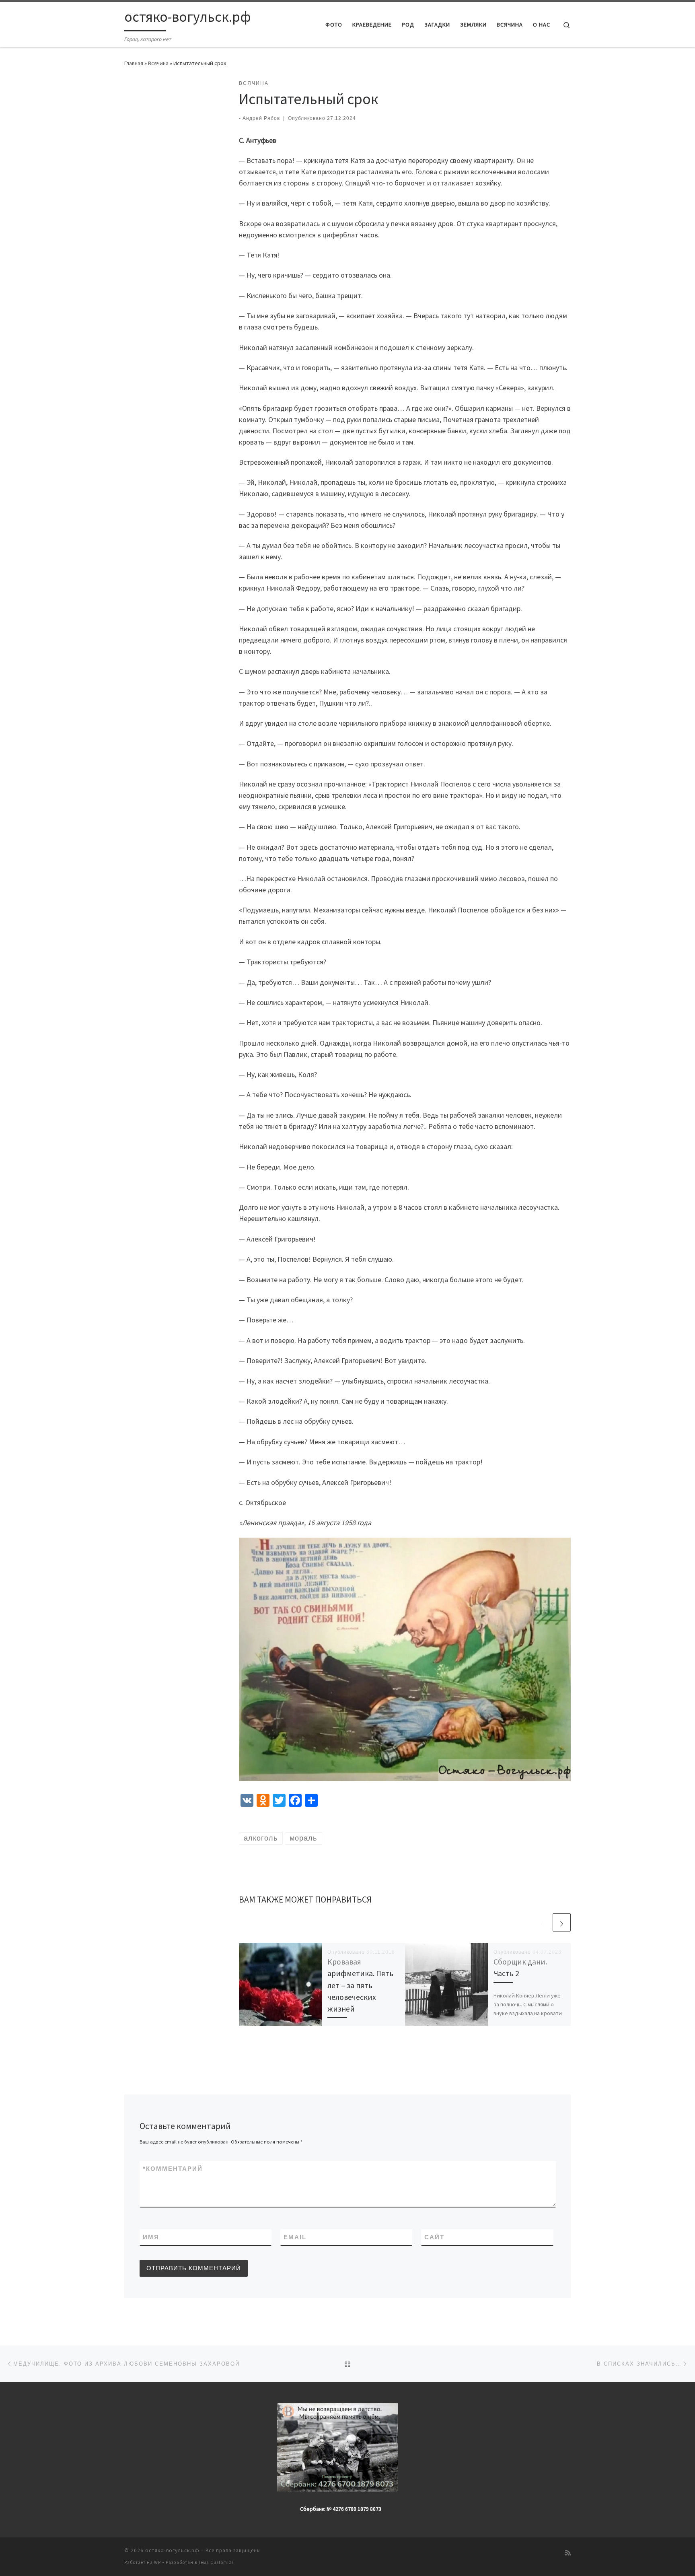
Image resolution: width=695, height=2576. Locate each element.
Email (295, 2237)
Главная (134, 63)
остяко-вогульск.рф (172, 2550)
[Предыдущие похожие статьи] (542, 1922)
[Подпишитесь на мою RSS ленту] (568, 2553)
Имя (151, 2237)
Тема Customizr (216, 2562)
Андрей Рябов (261, 118)
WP (157, 2562)
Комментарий (173, 2169)
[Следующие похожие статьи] (562, 1922)
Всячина (158, 63)
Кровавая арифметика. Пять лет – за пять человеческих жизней (360, 1985)
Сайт (434, 2237)
